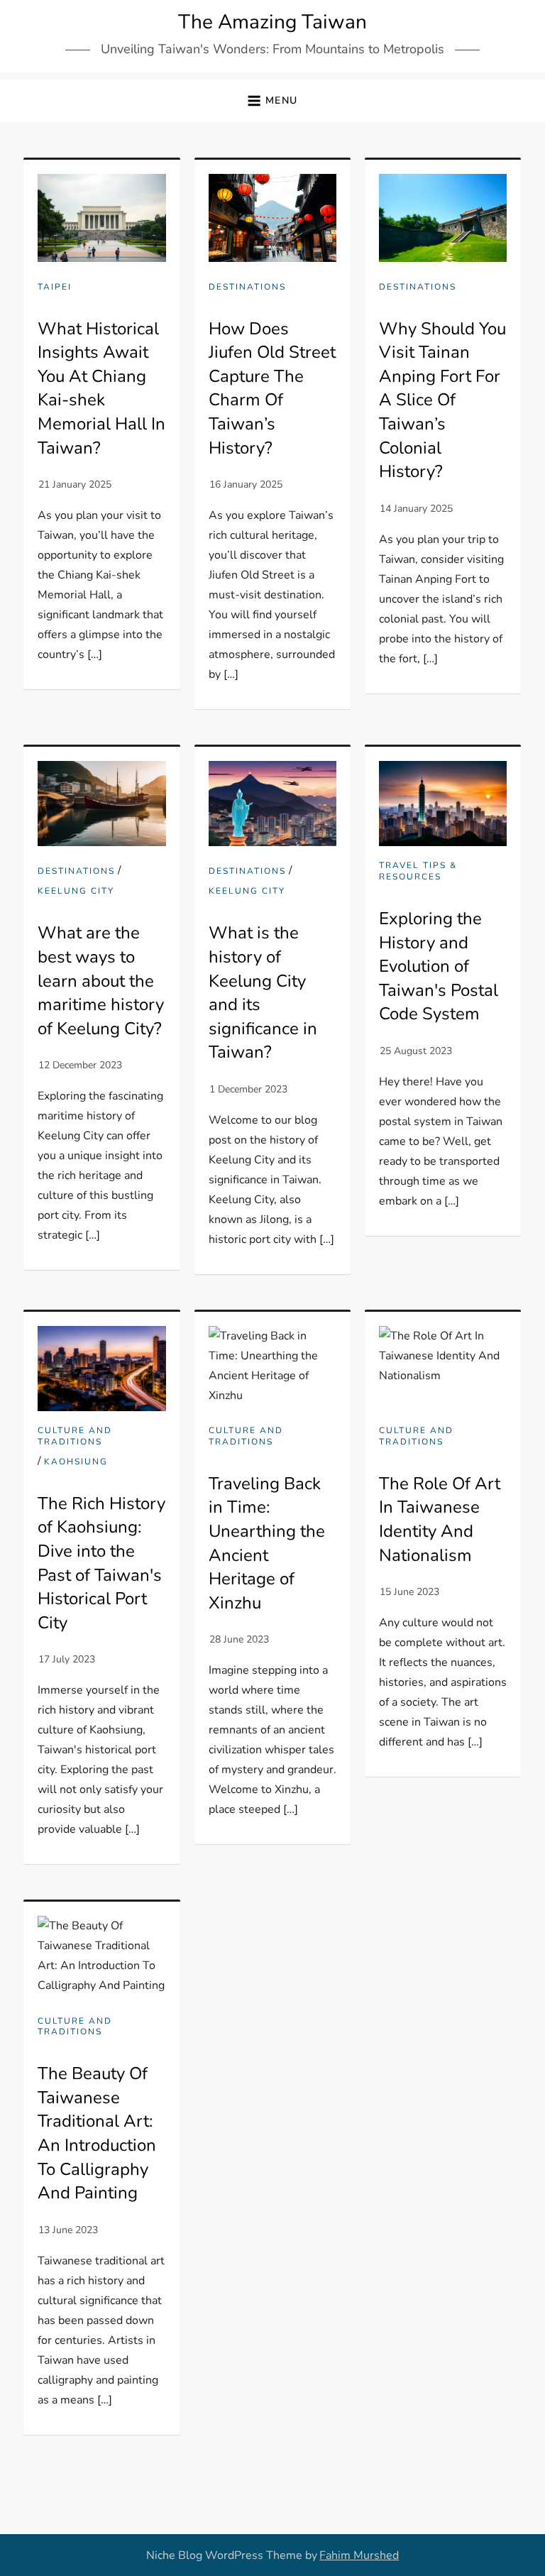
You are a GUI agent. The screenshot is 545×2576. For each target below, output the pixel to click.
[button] (272, 101)
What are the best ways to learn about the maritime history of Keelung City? (101, 980)
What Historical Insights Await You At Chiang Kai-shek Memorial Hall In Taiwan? (101, 388)
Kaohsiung (76, 1462)
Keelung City (76, 891)
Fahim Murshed (359, 2555)
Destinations (247, 287)
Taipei (55, 287)
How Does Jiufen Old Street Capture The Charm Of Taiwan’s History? (272, 388)
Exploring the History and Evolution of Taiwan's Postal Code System (439, 966)
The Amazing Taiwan (272, 22)
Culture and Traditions (75, 1436)
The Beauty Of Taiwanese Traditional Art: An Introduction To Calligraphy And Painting (97, 2133)
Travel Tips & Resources (418, 871)
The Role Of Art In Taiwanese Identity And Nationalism (440, 1519)
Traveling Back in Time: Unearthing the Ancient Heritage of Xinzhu (267, 1543)
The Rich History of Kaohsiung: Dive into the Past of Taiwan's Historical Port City (101, 1563)
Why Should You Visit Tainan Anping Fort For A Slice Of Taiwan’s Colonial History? (442, 400)
